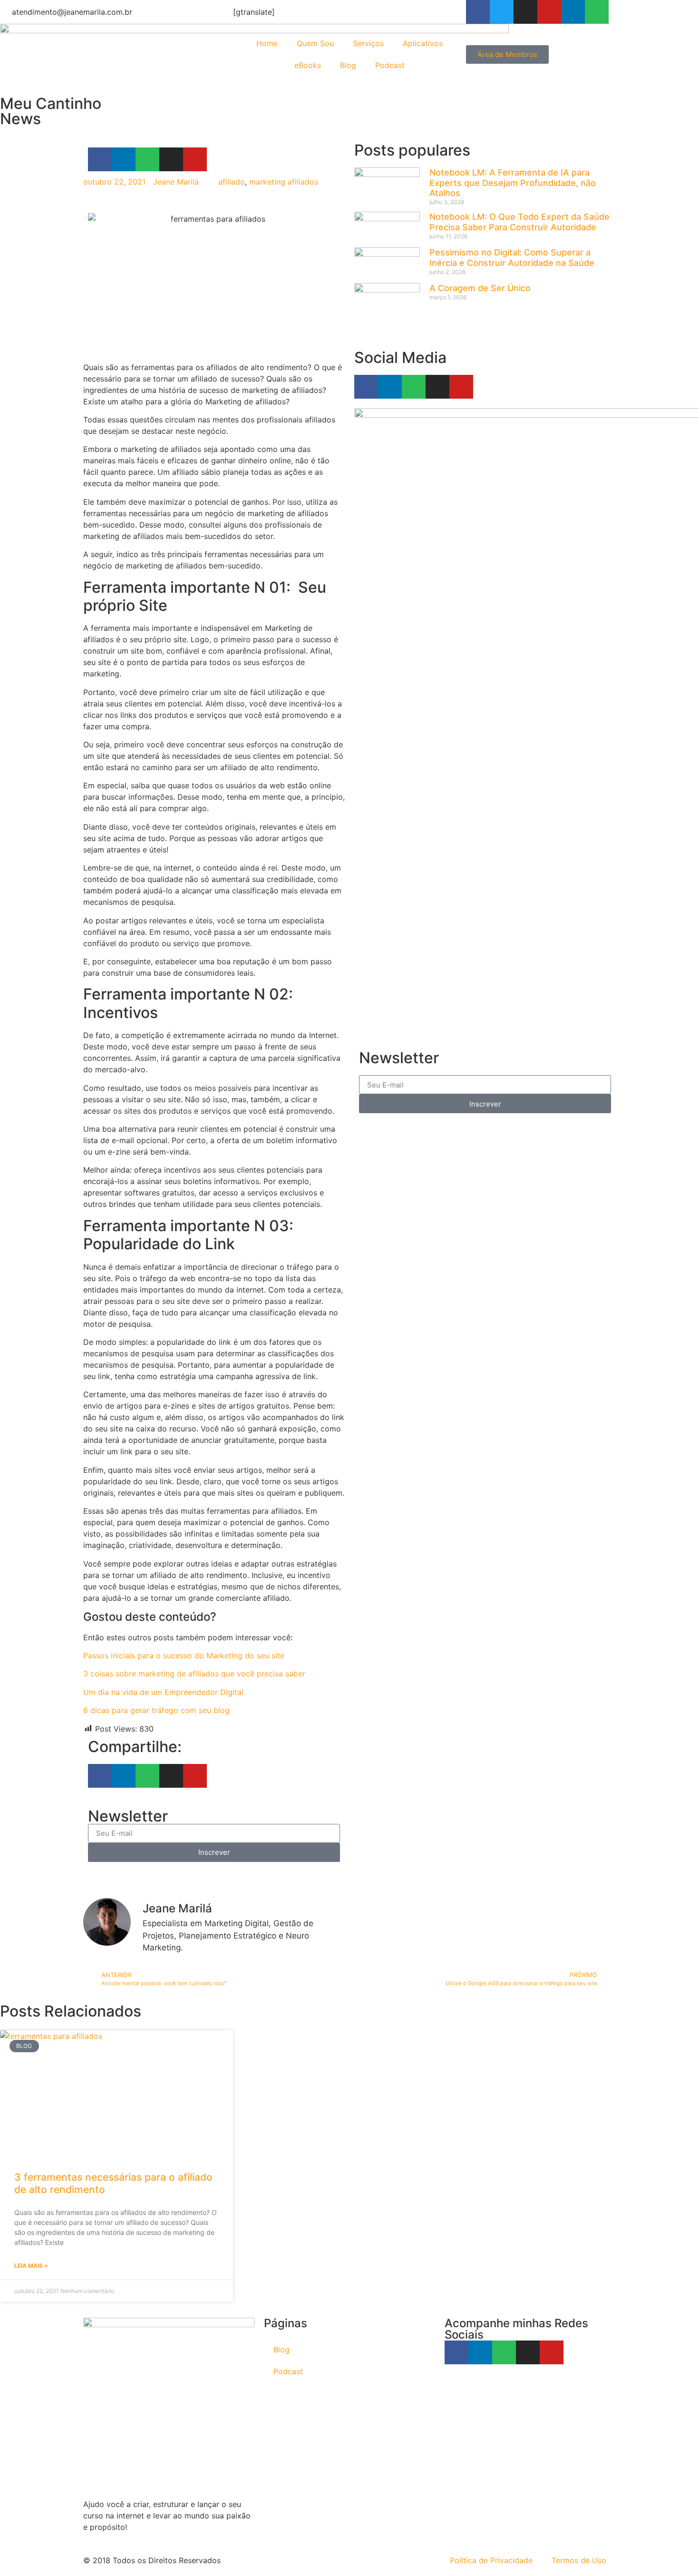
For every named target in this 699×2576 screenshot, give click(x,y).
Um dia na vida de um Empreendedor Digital (163, 1692)
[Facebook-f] (478, 12)
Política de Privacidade (491, 2560)
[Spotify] (597, 12)
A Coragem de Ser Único (480, 288)
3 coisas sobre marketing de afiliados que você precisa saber (194, 1674)
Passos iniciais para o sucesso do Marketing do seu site (184, 1655)
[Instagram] (525, 12)
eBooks (308, 65)
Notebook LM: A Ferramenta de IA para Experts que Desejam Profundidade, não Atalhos (513, 183)
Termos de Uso (579, 2560)
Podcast (390, 65)
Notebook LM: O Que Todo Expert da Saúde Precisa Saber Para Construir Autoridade (519, 222)
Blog (348, 65)
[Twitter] (502, 12)
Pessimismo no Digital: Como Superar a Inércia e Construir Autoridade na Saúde (512, 258)
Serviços (368, 43)
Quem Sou (315, 43)
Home (267, 43)
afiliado (232, 182)
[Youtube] (549, 12)
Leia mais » (31, 2266)
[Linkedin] (573, 12)
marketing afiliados (284, 182)
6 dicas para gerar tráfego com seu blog (156, 1710)
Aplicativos (423, 43)
